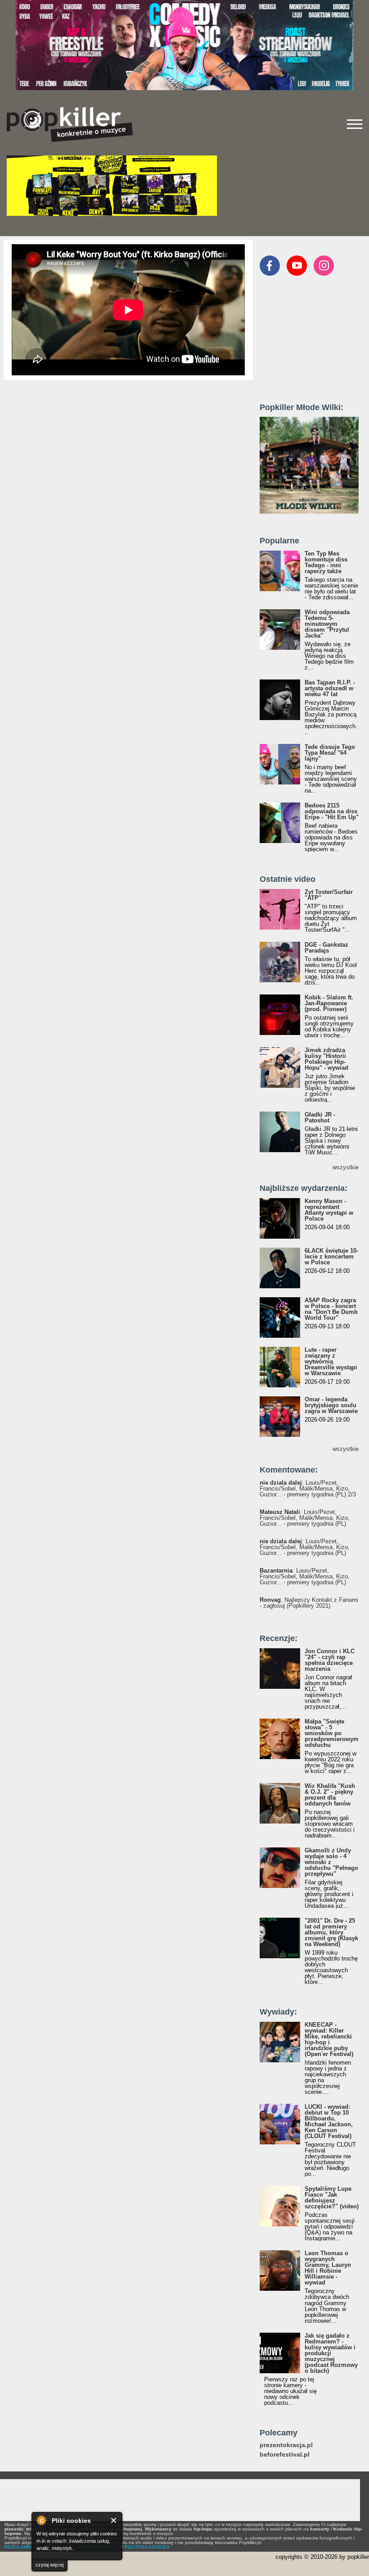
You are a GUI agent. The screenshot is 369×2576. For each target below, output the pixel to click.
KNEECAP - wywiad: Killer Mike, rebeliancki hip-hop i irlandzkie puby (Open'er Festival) (329, 2039)
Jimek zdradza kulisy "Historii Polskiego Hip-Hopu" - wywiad (326, 1059)
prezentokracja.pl (286, 2445)
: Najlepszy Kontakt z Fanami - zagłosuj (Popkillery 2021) (309, 1603)
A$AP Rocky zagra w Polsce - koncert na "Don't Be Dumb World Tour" (331, 1309)
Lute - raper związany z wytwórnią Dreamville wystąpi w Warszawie (331, 1361)
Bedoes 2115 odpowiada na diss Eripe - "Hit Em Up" (332, 811)
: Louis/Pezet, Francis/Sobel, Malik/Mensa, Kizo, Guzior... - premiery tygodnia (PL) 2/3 (308, 1489)
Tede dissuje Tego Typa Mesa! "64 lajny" (330, 753)
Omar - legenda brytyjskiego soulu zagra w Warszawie (331, 1405)
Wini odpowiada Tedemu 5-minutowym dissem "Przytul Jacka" (327, 624)
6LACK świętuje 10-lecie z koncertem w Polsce (331, 1256)
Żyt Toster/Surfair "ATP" (329, 895)
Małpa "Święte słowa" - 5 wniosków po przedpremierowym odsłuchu (332, 1733)
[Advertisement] (314, 343)
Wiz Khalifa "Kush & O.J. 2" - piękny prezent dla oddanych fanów (330, 1795)
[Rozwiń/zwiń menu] (355, 124)
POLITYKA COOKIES (147, 2547)
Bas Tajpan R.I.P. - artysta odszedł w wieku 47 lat (330, 688)
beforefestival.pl (285, 2455)
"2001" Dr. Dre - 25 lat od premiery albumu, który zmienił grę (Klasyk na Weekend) (331, 1932)
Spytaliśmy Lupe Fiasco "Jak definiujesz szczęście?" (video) (332, 2198)
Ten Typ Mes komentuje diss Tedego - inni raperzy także (326, 562)
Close (114, 2520)
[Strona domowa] (70, 124)
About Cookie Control (41, 2520)
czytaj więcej (49, 2565)
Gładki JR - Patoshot (320, 1117)
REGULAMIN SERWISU (29, 2547)
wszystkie (346, 1167)
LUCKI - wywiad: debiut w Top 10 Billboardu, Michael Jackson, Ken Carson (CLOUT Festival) (329, 2121)
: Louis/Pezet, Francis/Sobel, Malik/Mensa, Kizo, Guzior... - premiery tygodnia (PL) (305, 1518)
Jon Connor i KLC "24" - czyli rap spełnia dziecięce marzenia (330, 1660)
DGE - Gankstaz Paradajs (326, 948)
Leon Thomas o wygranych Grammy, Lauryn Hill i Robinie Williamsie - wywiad (328, 2268)
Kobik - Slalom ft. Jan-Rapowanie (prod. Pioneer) (329, 1003)
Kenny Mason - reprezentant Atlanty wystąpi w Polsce (329, 1210)
